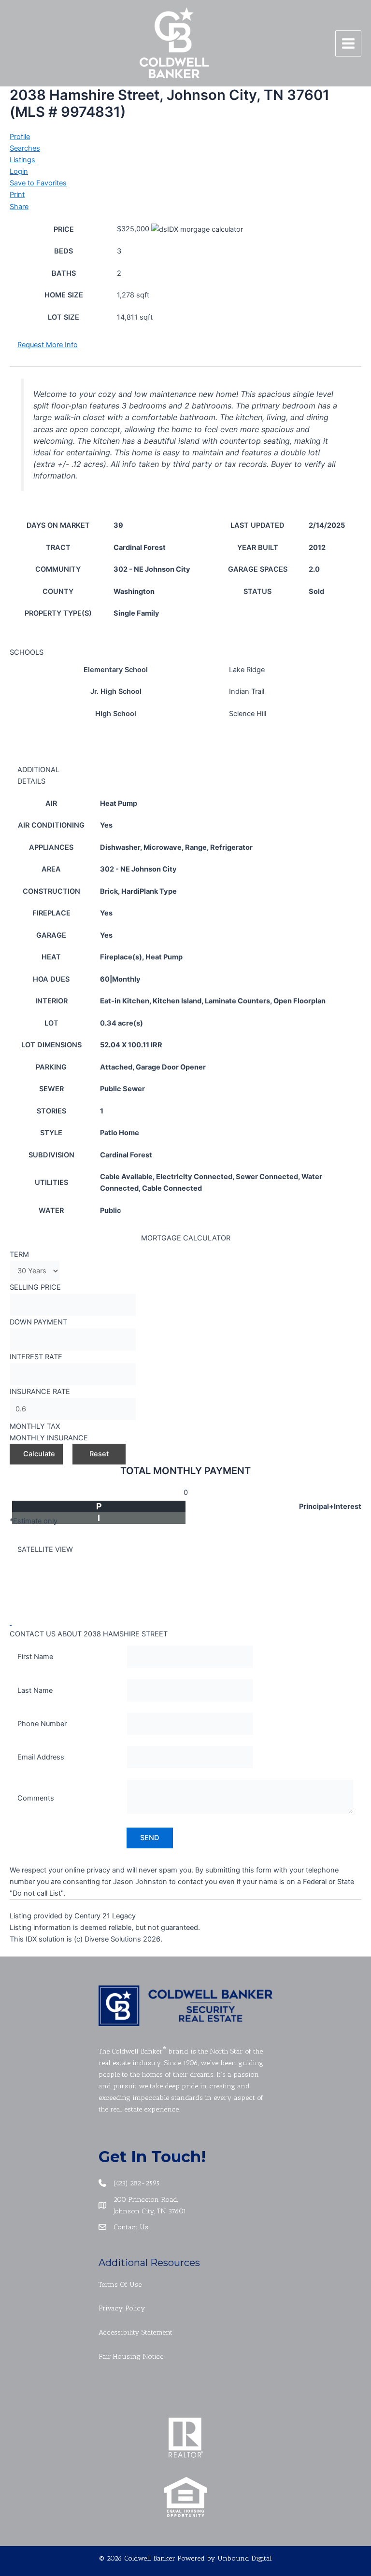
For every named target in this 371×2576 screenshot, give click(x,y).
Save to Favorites (38, 183)
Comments (36, 1798)
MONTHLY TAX (35, 1426)
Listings (22, 160)
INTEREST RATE (36, 1357)
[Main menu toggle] (348, 43)
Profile (20, 137)
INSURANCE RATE (40, 1392)
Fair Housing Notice (131, 2356)
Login (19, 171)
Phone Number (42, 1724)
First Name (35, 1657)
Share (19, 207)
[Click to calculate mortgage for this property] (197, 229)
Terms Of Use (120, 2284)
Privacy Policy (122, 2308)
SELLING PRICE (35, 1287)
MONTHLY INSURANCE (49, 1438)
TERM (19, 1254)
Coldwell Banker (137, 2051)
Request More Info (48, 345)
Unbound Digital (245, 2558)
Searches (25, 148)
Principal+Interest (330, 1506)
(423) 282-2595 (136, 2183)
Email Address (41, 1757)
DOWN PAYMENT (38, 1322)
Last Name (35, 1690)
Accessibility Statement (136, 2332)
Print (17, 195)
